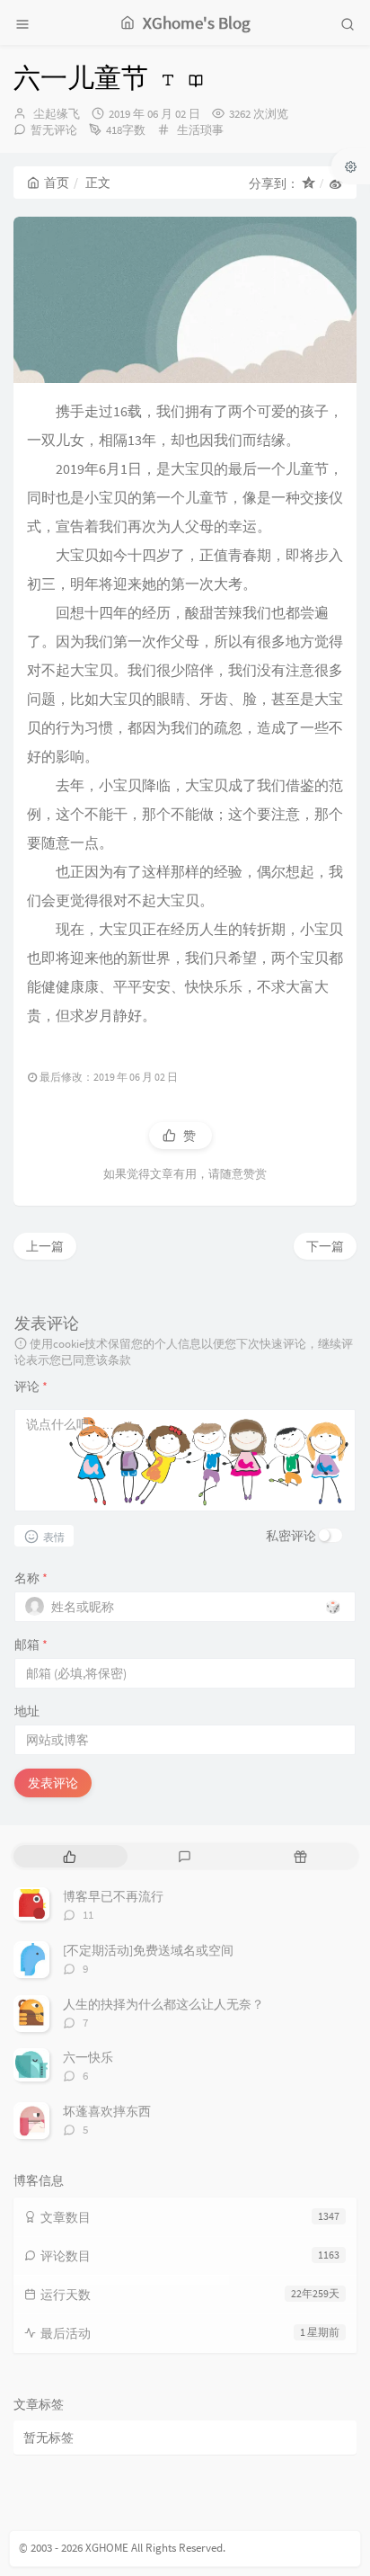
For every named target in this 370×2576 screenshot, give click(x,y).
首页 (57, 183)
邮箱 (31, 1645)
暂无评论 (54, 130)
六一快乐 (88, 2057)
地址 (27, 1711)
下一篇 (325, 1246)
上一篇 (45, 1246)
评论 (31, 1386)
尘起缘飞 (57, 114)
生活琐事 (200, 130)
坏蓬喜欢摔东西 (107, 2111)
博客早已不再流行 (113, 1896)
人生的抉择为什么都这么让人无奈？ (163, 2004)
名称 (31, 1578)
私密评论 (291, 1536)
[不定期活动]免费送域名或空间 (148, 1950)
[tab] (70, 1856)
